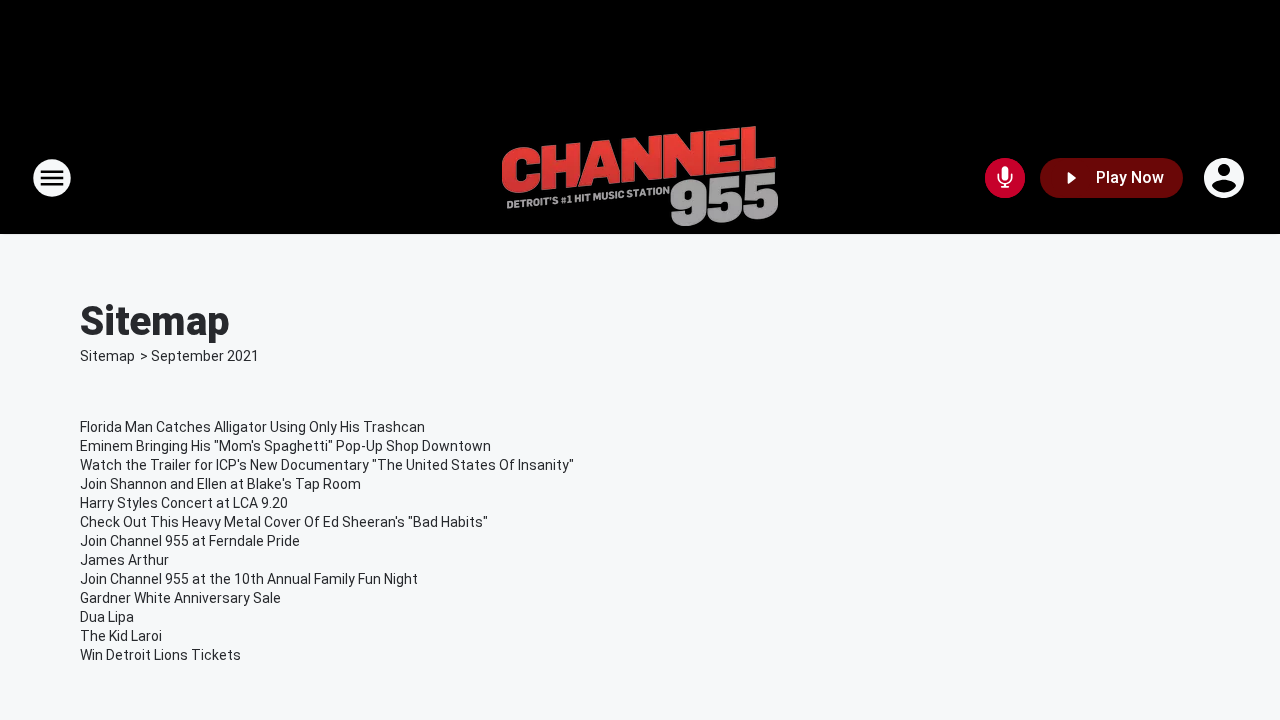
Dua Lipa (107, 617)
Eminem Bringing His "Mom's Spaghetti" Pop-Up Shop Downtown (285, 446)
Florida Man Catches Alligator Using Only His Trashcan (252, 427)
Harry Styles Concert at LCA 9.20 (184, 503)
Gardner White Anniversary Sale (180, 598)
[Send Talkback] (1005, 178)
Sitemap (107, 356)
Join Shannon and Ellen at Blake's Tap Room (220, 484)
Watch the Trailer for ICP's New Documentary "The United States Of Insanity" (327, 465)
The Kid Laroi (121, 636)
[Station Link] (640, 178)
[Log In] (1226, 178)
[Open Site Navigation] (52, 178)
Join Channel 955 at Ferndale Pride (190, 541)
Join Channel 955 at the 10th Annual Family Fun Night (249, 579)
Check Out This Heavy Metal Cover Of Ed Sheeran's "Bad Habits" (284, 522)
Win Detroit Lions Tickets (160, 655)
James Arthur (124, 560)
